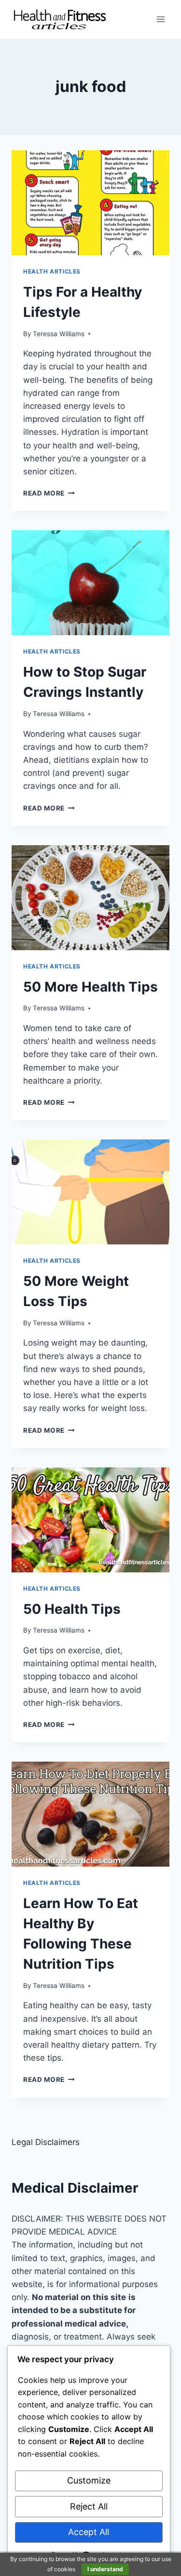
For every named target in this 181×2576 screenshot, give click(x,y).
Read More (49, 493)
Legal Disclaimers (46, 2142)
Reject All (89, 2506)
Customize (89, 2480)
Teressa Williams (59, 334)
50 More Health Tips (90, 987)
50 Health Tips (72, 1609)
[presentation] (90, 203)
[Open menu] (160, 19)
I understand (105, 2569)
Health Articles (52, 271)
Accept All (89, 2532)
